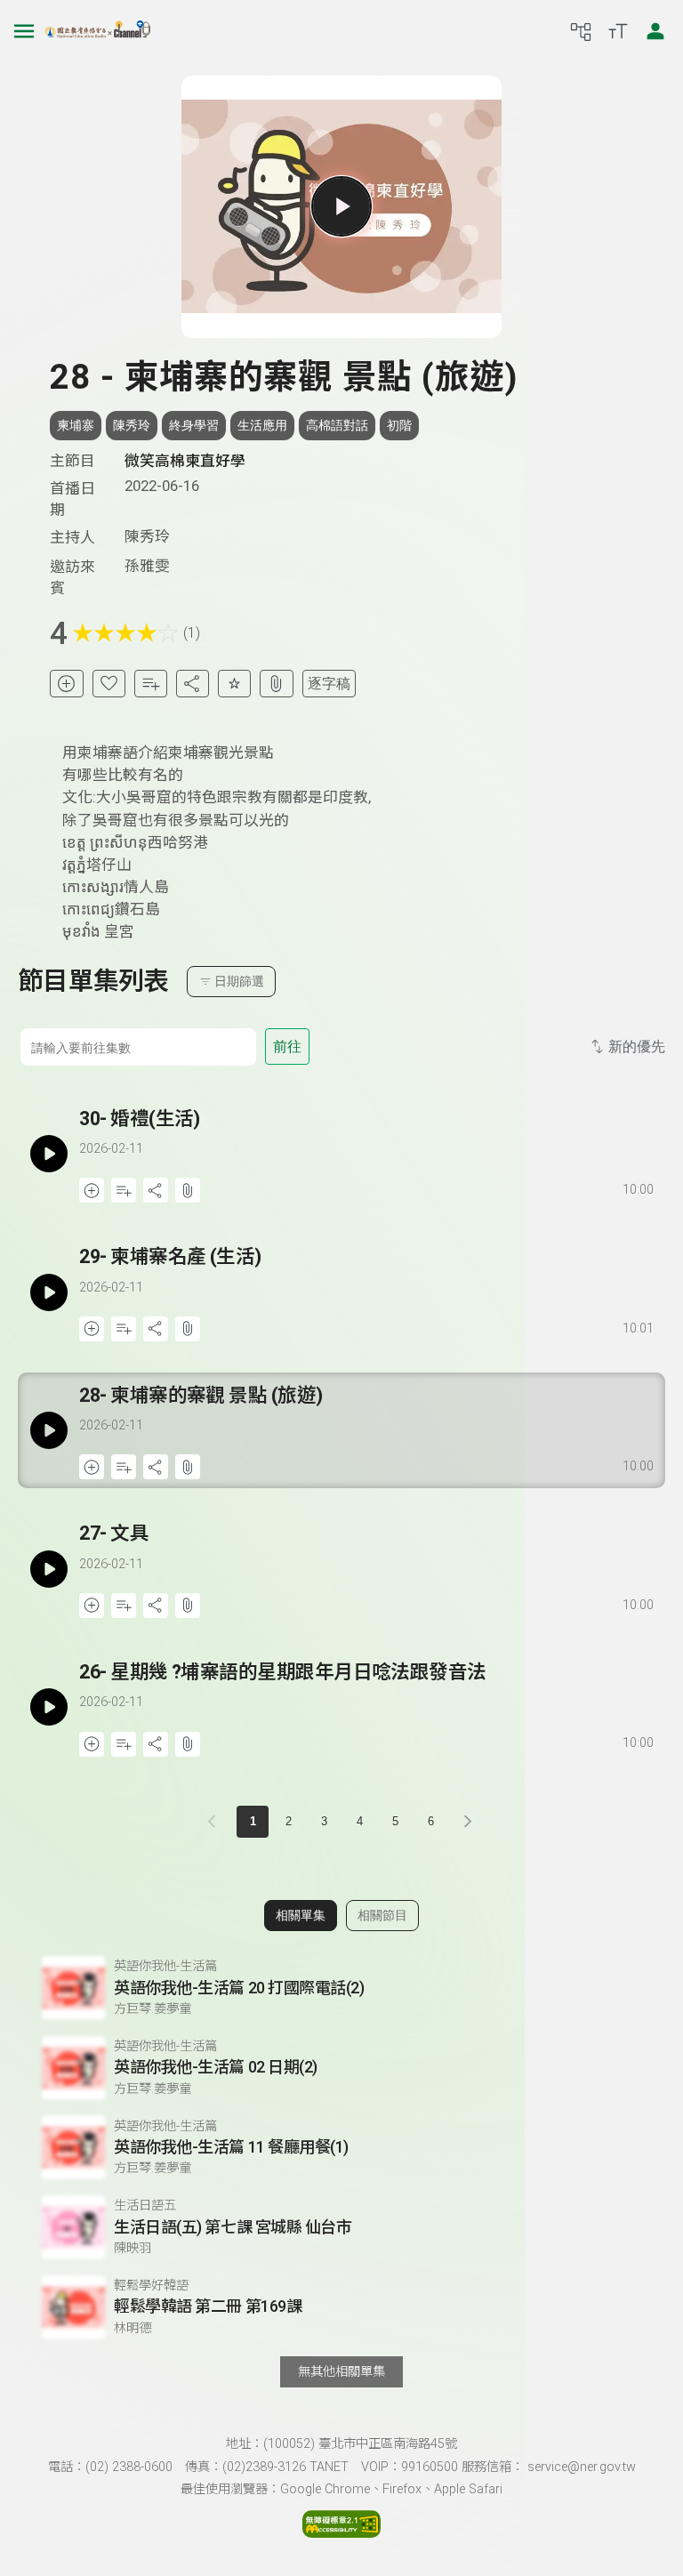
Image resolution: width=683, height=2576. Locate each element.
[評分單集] (234, 684)
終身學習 (194, 425)
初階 (399, 425)
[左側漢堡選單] (24, 31)
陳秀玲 (132, 425)
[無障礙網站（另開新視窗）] (341, 2532)
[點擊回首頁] (98, 31)
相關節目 (382, 1915)
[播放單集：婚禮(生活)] (48, 1154)
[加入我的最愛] (109, 684)
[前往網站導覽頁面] (581, 31)
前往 (287, 1046)
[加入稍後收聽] (66, 684)
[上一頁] (215, 1822)
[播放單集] (341, 206)
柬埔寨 (76, 425)
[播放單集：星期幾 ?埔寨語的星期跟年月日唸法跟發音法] (48, 1707)
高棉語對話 (337, 425)
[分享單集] (193, 684)
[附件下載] (276, 684)
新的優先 (637, 1046)
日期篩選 (239, 981)
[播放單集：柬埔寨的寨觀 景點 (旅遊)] (48, 1431)
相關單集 (301, 1915)
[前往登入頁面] (655, 31)
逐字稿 (329, 684)
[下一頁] (468, 1822)
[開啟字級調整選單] (618, 31)
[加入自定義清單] (151, 684)
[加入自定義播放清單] (124, 1190)
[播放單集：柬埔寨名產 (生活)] (48, 1292)
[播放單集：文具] (48, 1569)
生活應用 (262, 425)
